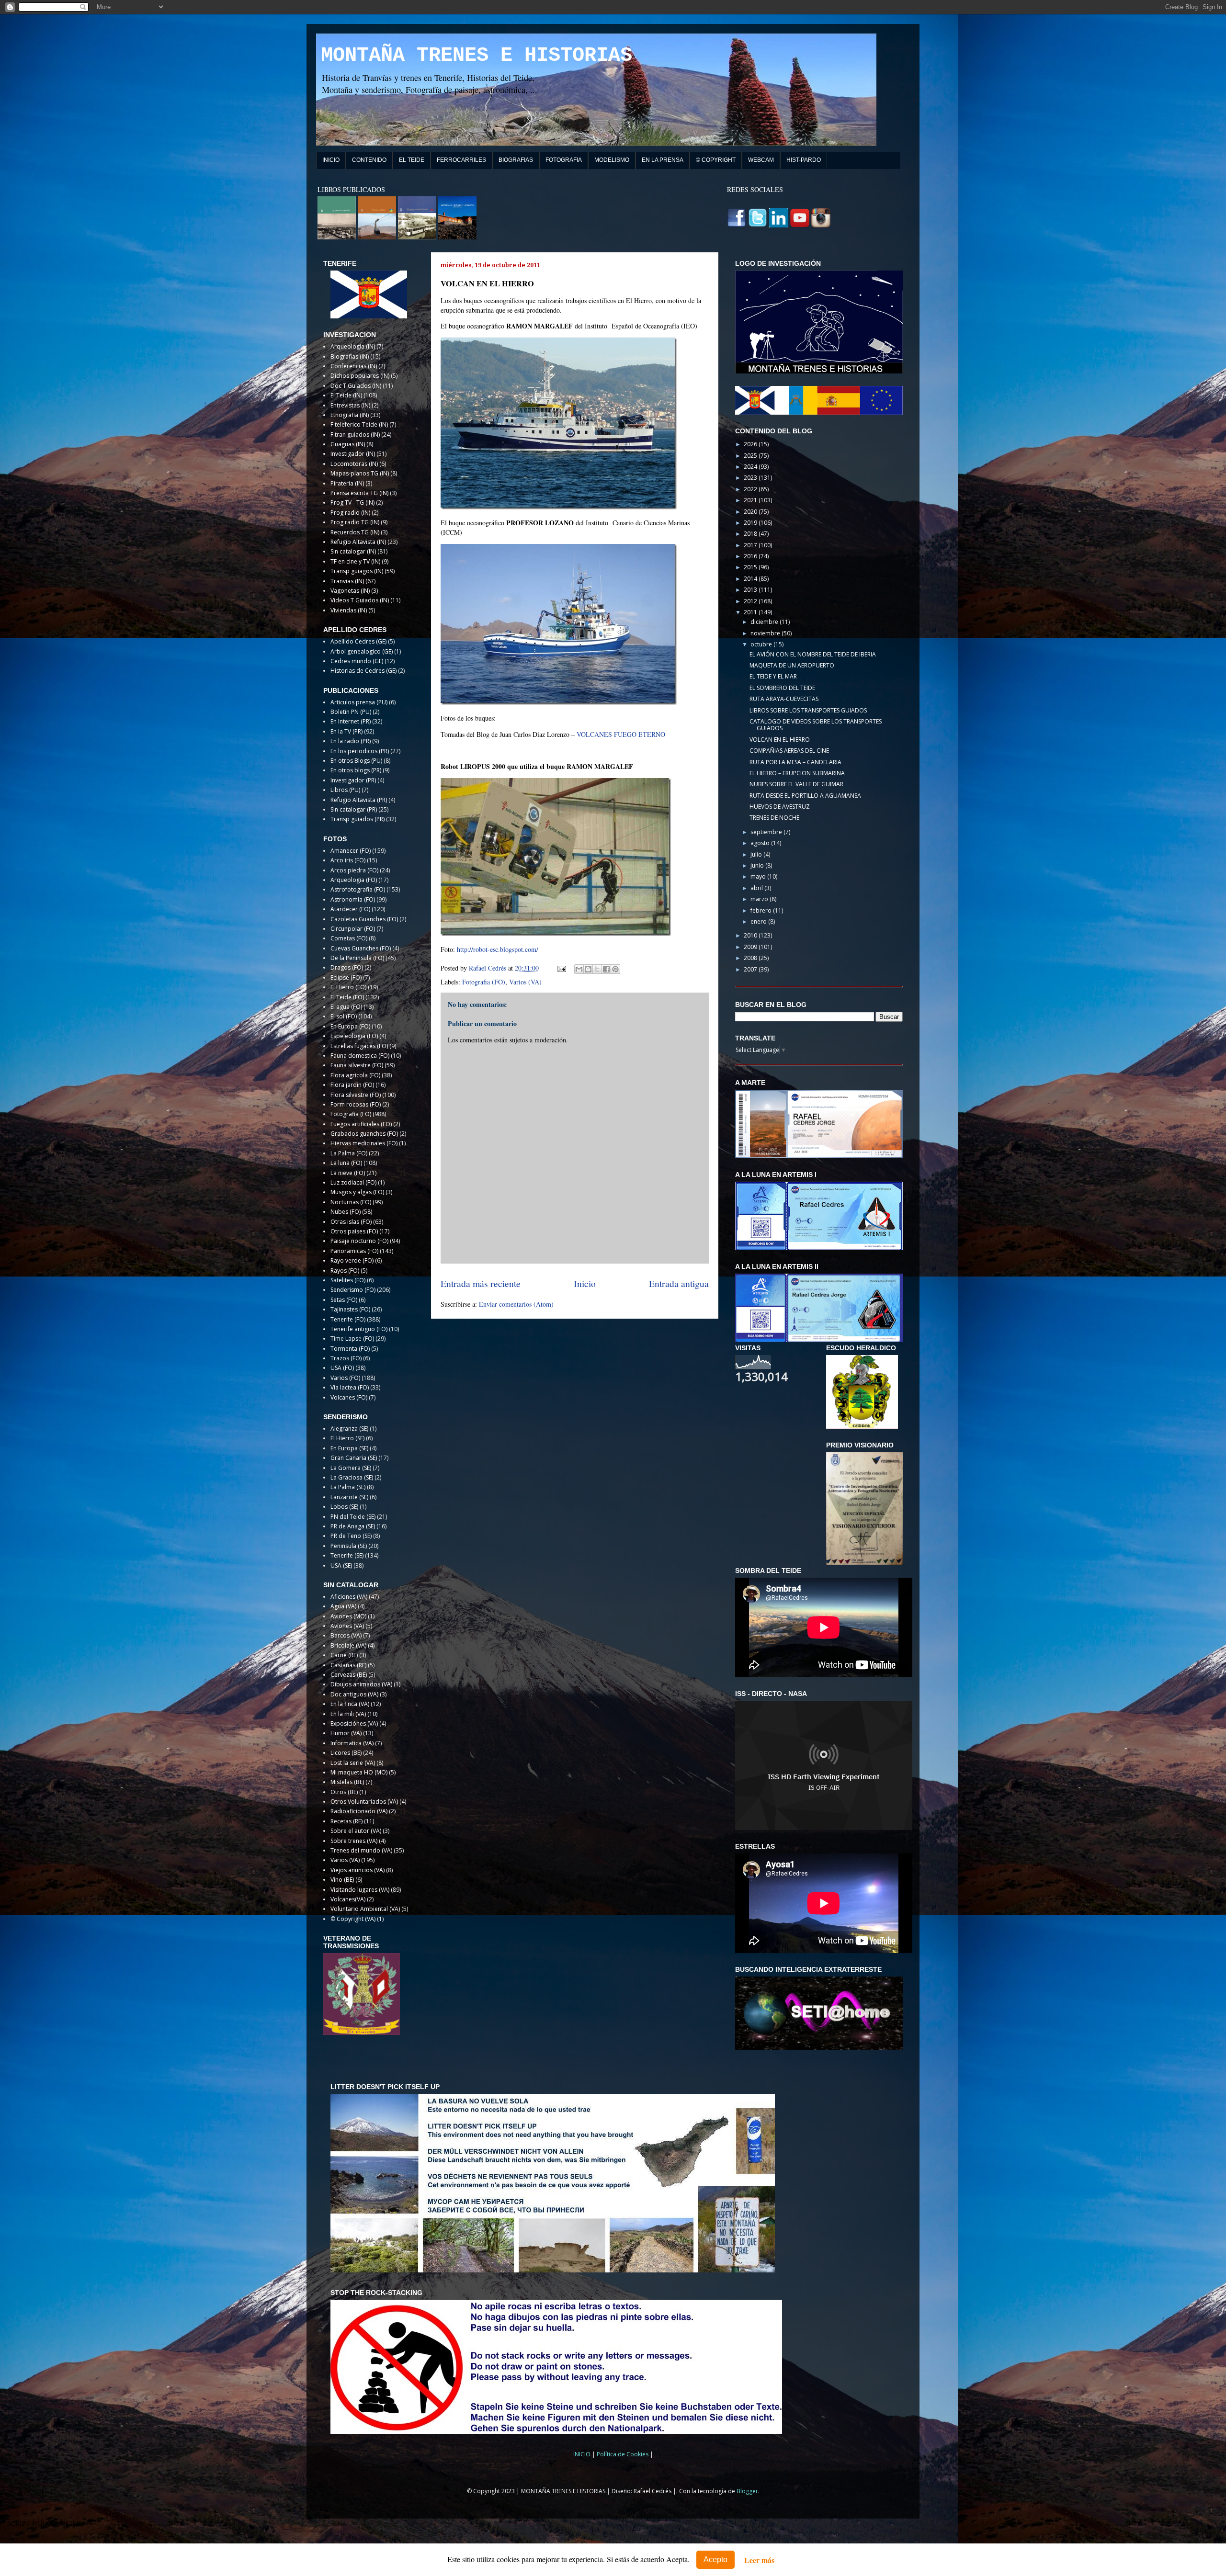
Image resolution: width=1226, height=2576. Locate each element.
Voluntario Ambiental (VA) (365, 1909)
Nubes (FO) (346, 1212)
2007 (751, 969)
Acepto (715, 2559)
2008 (751, 958)
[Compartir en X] (597, 969)
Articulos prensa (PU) (359, 702)
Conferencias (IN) (354, 366)
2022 (751, 489)
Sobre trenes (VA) (354, 1841)
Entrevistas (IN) (350, 405)
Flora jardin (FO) (352, 1085)
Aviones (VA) (347, 1626)
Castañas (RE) (348, 1665)
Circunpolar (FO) (353, 929)
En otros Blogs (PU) (356, 761)
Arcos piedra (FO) (354, 870)
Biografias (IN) (350, 356)
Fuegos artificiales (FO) (361, 1124)
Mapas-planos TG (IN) (360, 473)
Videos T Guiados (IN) (360, 600)
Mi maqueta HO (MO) (359, 1772)
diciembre (765, 622)
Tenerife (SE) (347, 1555)
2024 (751, 467)
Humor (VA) (346, 1733)
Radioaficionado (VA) (359, 1811)
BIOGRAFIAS (516, 160)
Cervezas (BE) (349, 1675)
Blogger (747, 2491)
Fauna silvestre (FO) (357, 1065)
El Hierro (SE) (347, 1438)
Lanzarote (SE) (349, 1497)
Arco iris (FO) (348, 860)
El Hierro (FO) (348, 987)
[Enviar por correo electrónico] (579, 969)
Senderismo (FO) (353, 1290)
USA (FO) (342, 1368)
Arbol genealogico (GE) (362, 651)
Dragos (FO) (347, 967)
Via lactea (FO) (350, 1387)
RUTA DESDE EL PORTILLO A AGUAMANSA (805, 796)
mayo (759, 876)
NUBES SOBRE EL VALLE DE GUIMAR (796, 784)
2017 (751, 545)
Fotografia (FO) (484, 982)
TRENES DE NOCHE (774, 818)
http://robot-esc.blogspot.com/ (498, 949)
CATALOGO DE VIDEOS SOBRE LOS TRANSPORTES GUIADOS (816, 725)
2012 (751, 601)
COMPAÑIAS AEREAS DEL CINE (789, 751)
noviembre (766, 633)
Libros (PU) (345, 790)
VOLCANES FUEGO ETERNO (621, 734)
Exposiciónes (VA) (354, 1723)
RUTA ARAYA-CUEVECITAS (784, 699)
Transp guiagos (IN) (357, 571)
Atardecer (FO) (350, 909)
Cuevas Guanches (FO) (361, 948)
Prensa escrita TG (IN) (359, 493)
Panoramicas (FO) (354, 1251)
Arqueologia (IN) (353, 346)
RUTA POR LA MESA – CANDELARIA (795, 762)
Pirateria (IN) (347, 483)
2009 (751, 947)
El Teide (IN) (346, 395)
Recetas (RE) (346, 1821)
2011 (751, 612)
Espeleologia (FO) (354, 1036)
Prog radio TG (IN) (355, 522)
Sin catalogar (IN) (353, 551)
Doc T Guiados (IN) (356, 386)
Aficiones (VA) (349, 1597)
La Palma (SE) (348, 1487)
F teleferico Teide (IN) (359, 424)
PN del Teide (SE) (353, 1517)
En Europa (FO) (350, 1026)
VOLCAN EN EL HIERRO (780, 740)
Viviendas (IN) (349, 610)
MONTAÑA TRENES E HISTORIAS (477, 56)
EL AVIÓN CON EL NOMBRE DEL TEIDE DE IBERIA (813, 654)
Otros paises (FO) (354, 1231)
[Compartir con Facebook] (606, 969)
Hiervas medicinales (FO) (364, 1143)
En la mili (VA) (348, 1714)
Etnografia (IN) (350, 415)
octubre (762, 644)
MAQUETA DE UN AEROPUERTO (792, 665)
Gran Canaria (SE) (354, 1458)
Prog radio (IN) (350, 513)
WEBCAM (761, 160)
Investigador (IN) (353, 454)
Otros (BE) (344, 1792)
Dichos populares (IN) (360, 376)
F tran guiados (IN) (355, 435)
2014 (751, 579)
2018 (751, 534)
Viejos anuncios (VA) (358, 1870)
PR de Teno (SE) (351, 1536)
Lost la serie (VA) (353, 1763)
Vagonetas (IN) (350, 591)
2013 (751, 590)
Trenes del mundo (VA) (361, 1850)
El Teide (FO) (347, 997)
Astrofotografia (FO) (358, 889)
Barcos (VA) (346, 1635)
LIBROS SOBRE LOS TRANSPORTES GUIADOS (808, 710)
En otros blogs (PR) (356, 770)
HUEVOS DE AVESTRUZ (780, 807)
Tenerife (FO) (348, 1319)
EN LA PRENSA (663, 160)
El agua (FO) (346, 1007)
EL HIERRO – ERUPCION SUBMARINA (797, 773)
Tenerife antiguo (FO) (359, 1329)
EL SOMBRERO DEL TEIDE (782, 688)
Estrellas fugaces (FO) (359, 1046)
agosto (761, 843)
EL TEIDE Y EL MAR (773, 676)
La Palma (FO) (349, 1153)
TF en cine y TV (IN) (355, 561)
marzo (760, 899)
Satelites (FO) (348, 1280)
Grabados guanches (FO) (364, 1134)
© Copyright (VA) (353, 1919)
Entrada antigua (679, 1283)
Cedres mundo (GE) (357, 661)
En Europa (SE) (349, 1448)
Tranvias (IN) (347, 581)
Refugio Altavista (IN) (358, 542)
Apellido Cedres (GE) (358, 641)
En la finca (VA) (350, 1704)
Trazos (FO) (346, 1358)
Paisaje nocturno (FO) (359, 1241)
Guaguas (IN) (348, 444)
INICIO (331, 160)
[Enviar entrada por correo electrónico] (561, 968)
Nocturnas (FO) (351, 1202)
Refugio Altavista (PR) (359, 800)
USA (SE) (341, 1565)
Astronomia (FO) (353, 899)
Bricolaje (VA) (348, 1645)
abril (757, 888)
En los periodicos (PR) (360, 751)
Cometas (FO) (349, 938)
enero (759, 921)
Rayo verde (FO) (352, 1260)
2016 (751, 556)
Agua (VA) (343, 1606)
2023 (751, 478)
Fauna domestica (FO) (360, 1056)
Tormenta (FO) (350, 1349)
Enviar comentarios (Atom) (516, 1304)
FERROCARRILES (461, 160)
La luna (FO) (346, 1163)
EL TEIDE (412, 160)
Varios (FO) (345, 1378)
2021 (751, 500)
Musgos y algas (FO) (357, 1192)
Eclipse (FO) (346, 977)
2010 (751, 935)
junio (758, 865)
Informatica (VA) (352, 1743)
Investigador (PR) (353, 780)
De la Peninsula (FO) (357, 958)
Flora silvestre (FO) (356, 1095)
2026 (751, 444)
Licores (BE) (346, 1753)
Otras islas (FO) (351, 1222)
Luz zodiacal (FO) (353, 1182)
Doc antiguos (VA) (354, 1694)
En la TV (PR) (346, 731)
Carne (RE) (344, 1655)
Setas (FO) (344, 1300)
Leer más (759, 2560)
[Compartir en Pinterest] (615, 969)
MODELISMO (612, 160)
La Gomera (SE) (351, 1468)
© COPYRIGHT (716, 160)
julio (757, 854)
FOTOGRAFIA (564, 160)
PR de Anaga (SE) (353, 1526)
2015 (751, 567)
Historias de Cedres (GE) (363, 671)
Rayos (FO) (345, 1271)
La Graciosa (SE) (352, 1477)
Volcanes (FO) (349, 1397)
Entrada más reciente (481, 1283)
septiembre (767, 832)
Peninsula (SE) (349, 1546)
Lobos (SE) (344, 1507)
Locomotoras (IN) (354, 464)
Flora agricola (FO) (355, 1075)
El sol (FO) (344, 1016)
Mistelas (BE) (347, 1782)
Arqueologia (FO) (354, 880)
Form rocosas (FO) (356, 1104)
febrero (762, 910)
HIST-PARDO (804, 160)
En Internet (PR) (351, 721)
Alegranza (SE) (349, 1429)
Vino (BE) (342, 1880)
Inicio (585, 1283)
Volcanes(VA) (348, 1899)
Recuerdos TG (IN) (355, 532)
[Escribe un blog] (588, 969)
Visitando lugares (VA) (360, 1890)
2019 (751, 523)
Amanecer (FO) (351, 851)
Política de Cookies (623, 2454)
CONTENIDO (369, 160)
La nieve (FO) (348, 1173)
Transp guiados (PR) (358, 819)
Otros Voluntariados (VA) (364, 1802)
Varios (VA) (525, 982)
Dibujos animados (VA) (361, 1684)
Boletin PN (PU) (351, 712)
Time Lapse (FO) (352, 1339)
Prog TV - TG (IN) (352, 503)
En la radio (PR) (351, 741)
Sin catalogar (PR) (354, 809)
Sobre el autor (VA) (356, 1831)
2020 (751, 512)
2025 (751, 456)
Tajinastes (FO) (350, 1309)
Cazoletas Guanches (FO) (364, 919)
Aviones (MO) (348, 1616)
